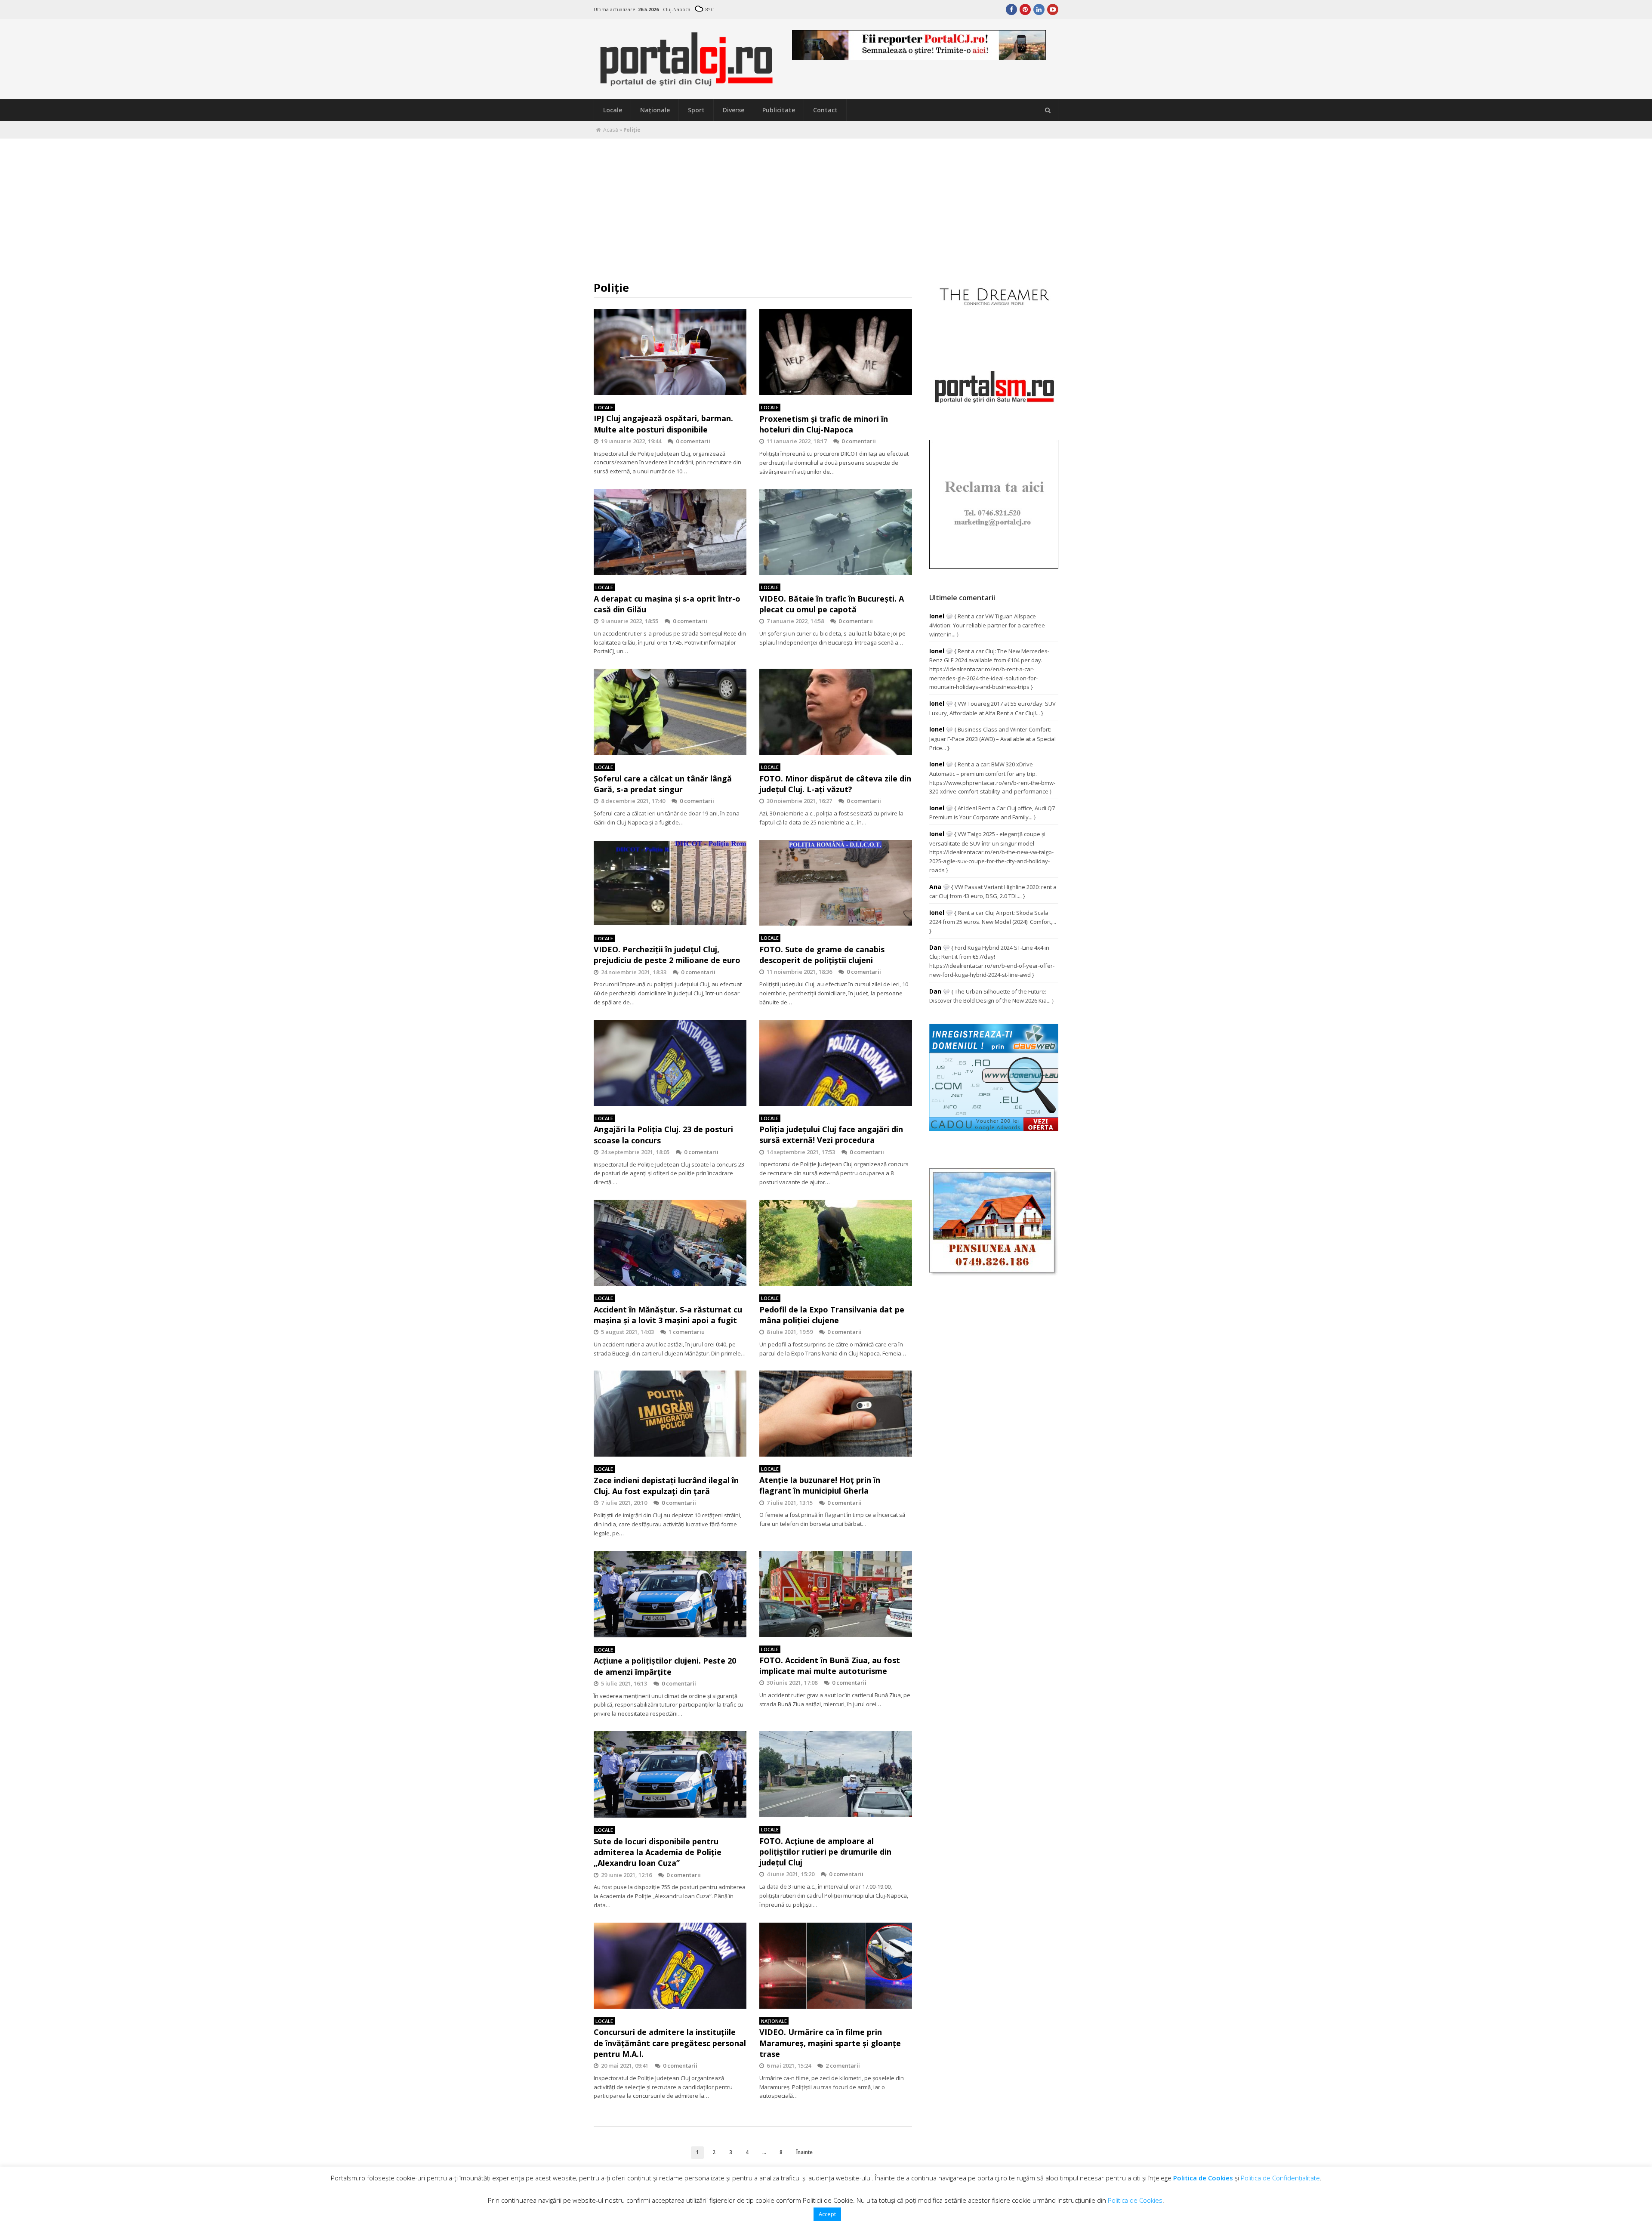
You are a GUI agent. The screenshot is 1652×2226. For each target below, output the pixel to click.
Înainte (804, 2152)
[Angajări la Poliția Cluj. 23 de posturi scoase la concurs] (670, 1063)
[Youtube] (1053, 9)
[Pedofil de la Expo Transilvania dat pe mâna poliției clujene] (836, 1243)
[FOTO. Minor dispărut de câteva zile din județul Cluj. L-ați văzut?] (836, 712)
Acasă (611, 130)
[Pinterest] (1025, 9)
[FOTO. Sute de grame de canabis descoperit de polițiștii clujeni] (836, 883)
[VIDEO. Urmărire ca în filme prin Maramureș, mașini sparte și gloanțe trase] (836, 1966)
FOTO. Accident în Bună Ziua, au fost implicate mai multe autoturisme (830, 1666)
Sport (696, 110)
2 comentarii (843, 2065)
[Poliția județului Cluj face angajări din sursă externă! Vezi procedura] (836, 1063)
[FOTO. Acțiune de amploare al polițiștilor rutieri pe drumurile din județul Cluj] (836, 1774)
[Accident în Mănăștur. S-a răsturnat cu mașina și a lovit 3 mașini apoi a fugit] (670, 1243)
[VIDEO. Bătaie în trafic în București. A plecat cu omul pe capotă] (836, 532)
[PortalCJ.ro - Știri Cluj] (687, 83)
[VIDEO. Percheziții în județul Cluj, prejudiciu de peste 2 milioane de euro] (670, 883)
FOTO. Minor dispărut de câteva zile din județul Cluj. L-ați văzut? (835, 784)
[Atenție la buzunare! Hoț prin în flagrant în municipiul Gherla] (836, 1413)
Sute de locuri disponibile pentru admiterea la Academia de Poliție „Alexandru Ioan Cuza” (658, 1852)
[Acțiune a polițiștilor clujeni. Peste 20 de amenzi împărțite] (670, 1594)
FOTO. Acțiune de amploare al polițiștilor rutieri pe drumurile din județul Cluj (825, 1852)
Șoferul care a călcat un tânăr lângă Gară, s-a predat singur (663, 784)
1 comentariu (687, 1332)
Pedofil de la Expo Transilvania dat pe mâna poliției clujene (832, 1315)
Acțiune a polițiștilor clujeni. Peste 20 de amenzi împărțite (665, 1666)
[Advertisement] (826, 203)
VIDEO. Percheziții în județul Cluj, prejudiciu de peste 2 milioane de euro (667, 955)
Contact (825, 110)
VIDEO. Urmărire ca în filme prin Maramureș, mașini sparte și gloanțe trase (830, 2043)
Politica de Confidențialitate (1280, 2178)
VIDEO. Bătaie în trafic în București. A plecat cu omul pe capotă (832, 604)
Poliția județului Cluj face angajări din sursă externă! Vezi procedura (831, 1135)
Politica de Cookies (1203, 2178)
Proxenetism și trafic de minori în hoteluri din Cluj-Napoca (824, 424)
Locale (613, 110)
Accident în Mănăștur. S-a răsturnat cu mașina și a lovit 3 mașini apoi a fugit (668, 1315)
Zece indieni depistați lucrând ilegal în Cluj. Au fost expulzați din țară (666, 1486)
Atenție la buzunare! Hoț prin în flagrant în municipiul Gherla (820, 1485)
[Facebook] (1011, 9)
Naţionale (655, 110)
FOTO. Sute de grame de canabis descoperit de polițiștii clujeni (822, 955)
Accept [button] (827, 2214)
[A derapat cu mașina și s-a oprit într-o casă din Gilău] (670, 532)
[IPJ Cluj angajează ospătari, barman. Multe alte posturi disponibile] (670, 352)
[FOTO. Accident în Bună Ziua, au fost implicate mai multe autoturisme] (836, 1594)
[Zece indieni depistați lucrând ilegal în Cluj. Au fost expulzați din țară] (670, 1414)
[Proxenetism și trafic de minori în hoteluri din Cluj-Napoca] (836, 352)
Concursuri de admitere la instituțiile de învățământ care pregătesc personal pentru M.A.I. (670, 2043)
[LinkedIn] (1039, 9)
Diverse (734, 110)
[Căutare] (1048, 110)
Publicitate (779, 110)
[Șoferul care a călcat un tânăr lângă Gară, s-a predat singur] (670, 712)
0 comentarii (693, 441)
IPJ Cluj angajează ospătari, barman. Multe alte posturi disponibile (663, 424)
